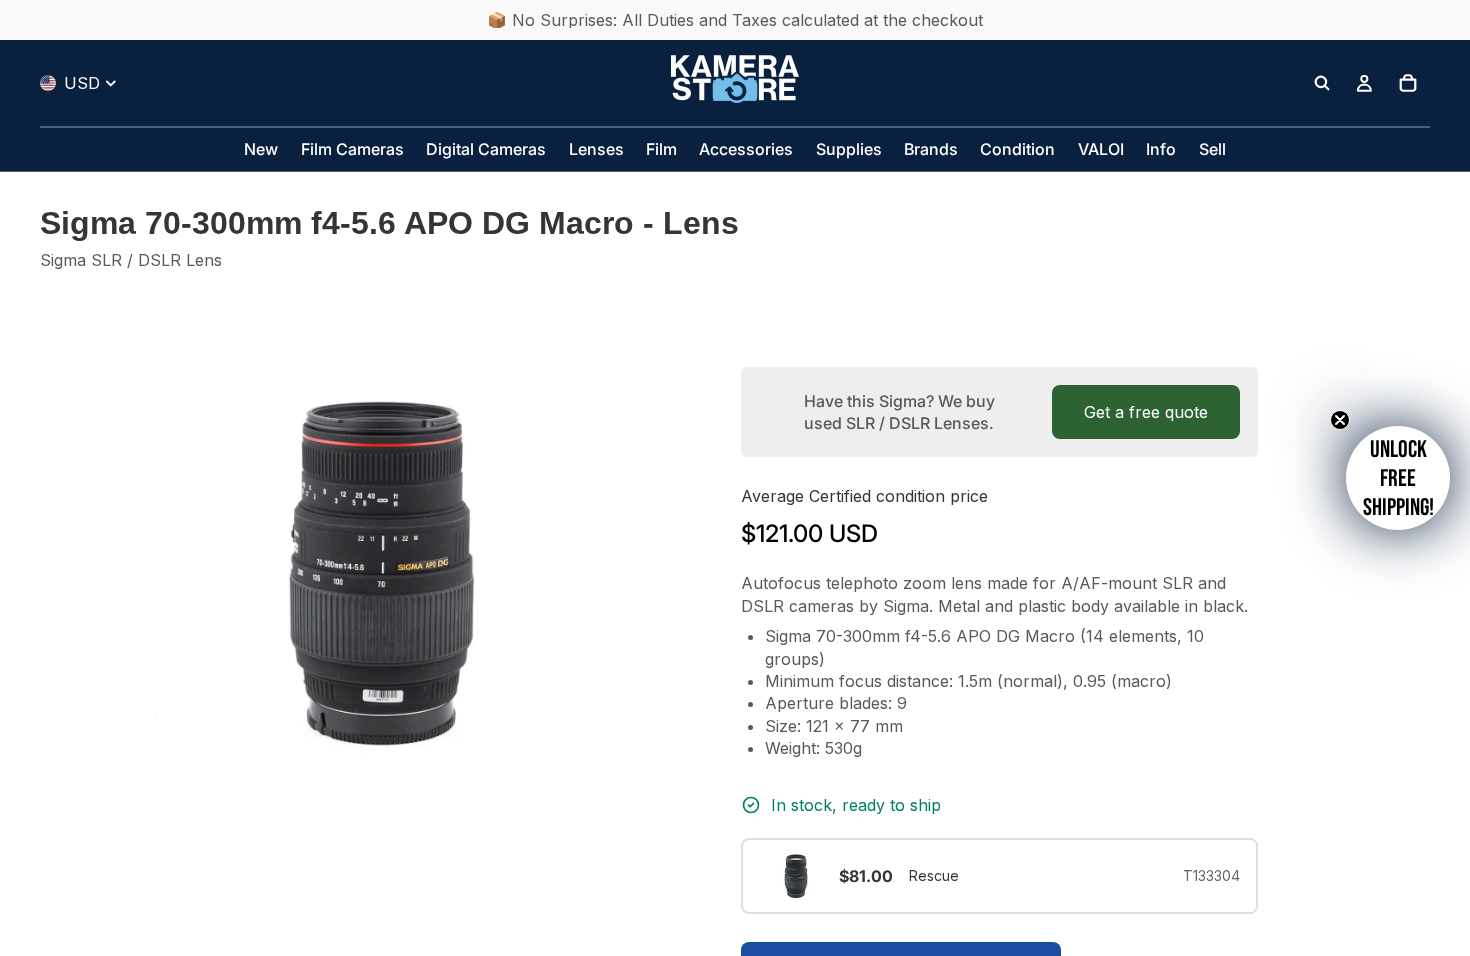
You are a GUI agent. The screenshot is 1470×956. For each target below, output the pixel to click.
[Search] (1322, 83)
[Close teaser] (1340, 420)
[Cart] (1408, 83)
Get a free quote (1146, 412)
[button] (1398, 478)
